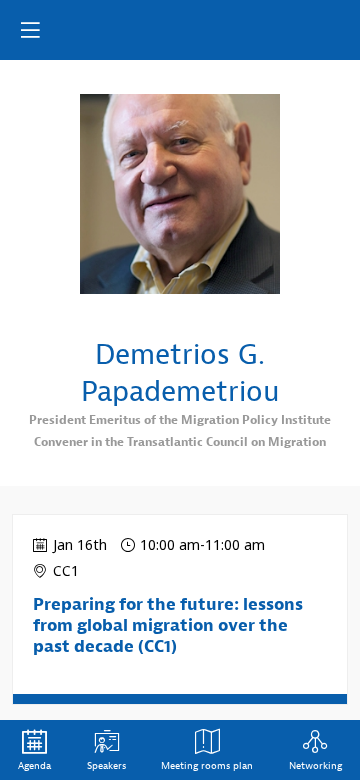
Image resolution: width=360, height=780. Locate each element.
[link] (34, 750)
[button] (30, 30)
